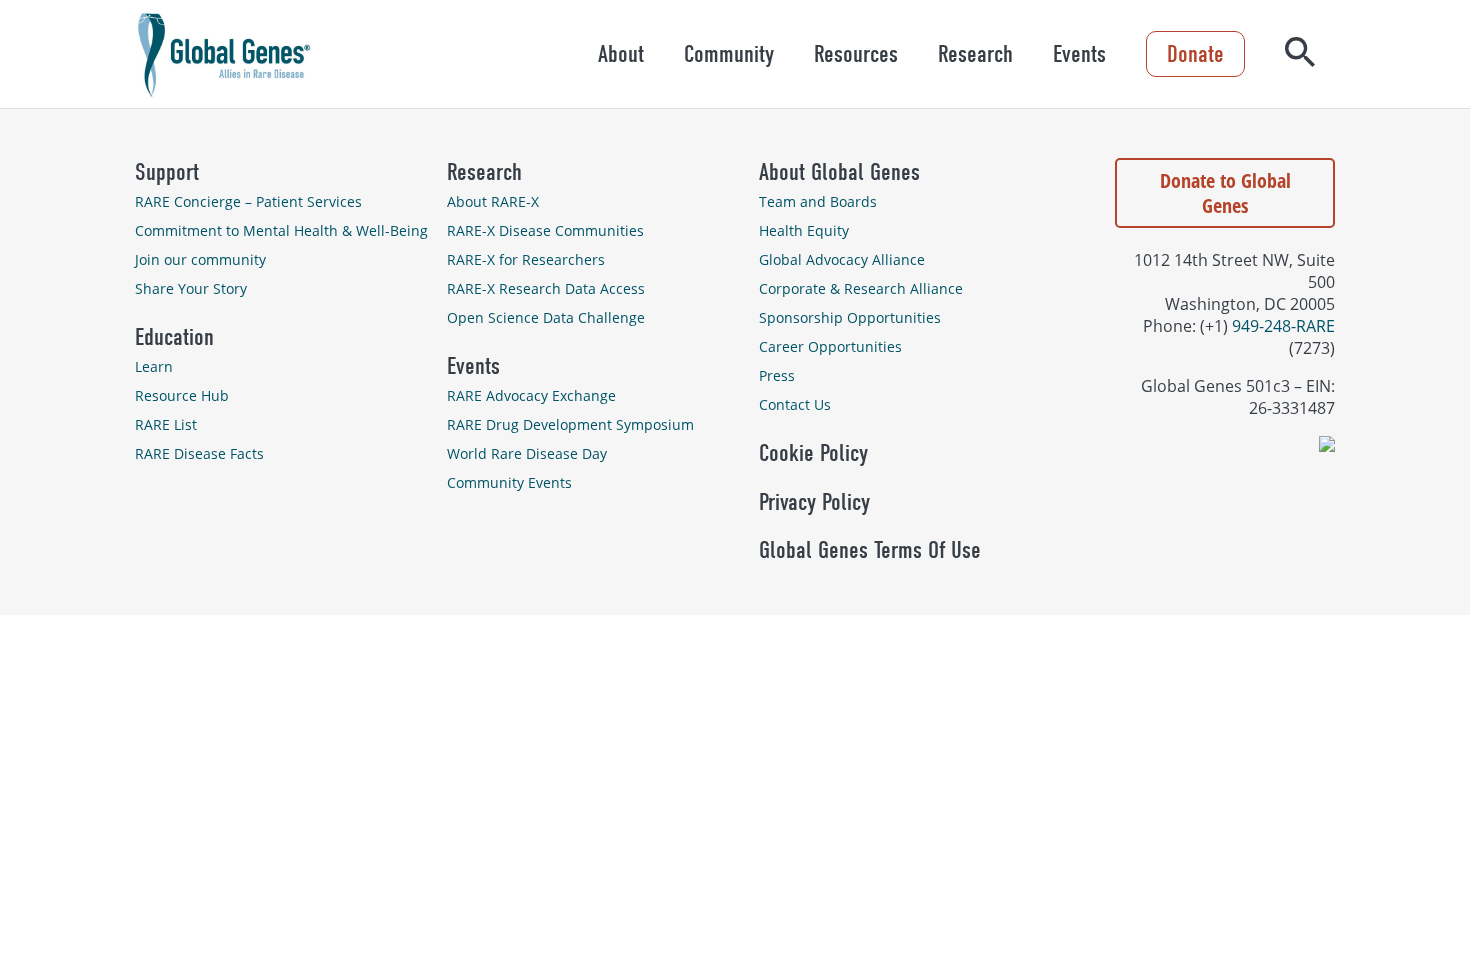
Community (729, 54)
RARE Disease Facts (199, 453)
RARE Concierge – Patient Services (248, 201)
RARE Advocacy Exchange (531, 395)
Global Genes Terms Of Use (870, 550)
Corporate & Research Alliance (861, 288)
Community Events (509, 482)
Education (174, 337)
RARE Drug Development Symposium (570, 424)
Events (1079, 54)
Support (167, 172)
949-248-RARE (1283, 326)
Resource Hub (182, 395)
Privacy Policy (814, 502)
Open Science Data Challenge (546, 317)
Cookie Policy (813, 453)
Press (777, 375)
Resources (856, 54)
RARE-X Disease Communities (545, 230)
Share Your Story (191, 288)
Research (975, 54)
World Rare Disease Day (527, 453)
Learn (154, 366)
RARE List (166, 424)
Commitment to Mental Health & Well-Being (281, 230)
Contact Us (795, 404)
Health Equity (804, 230)
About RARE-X (493, 201)
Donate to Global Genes (1225, 193)
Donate (1195, 54)
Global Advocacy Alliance (842, 259)
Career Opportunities (830, 346)
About (621, 54)
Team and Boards (818, 201)
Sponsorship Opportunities (850, 317)
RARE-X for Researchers (526, 259)
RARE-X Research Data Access (546, 288)
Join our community (200, 259)
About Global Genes (839, 172)
